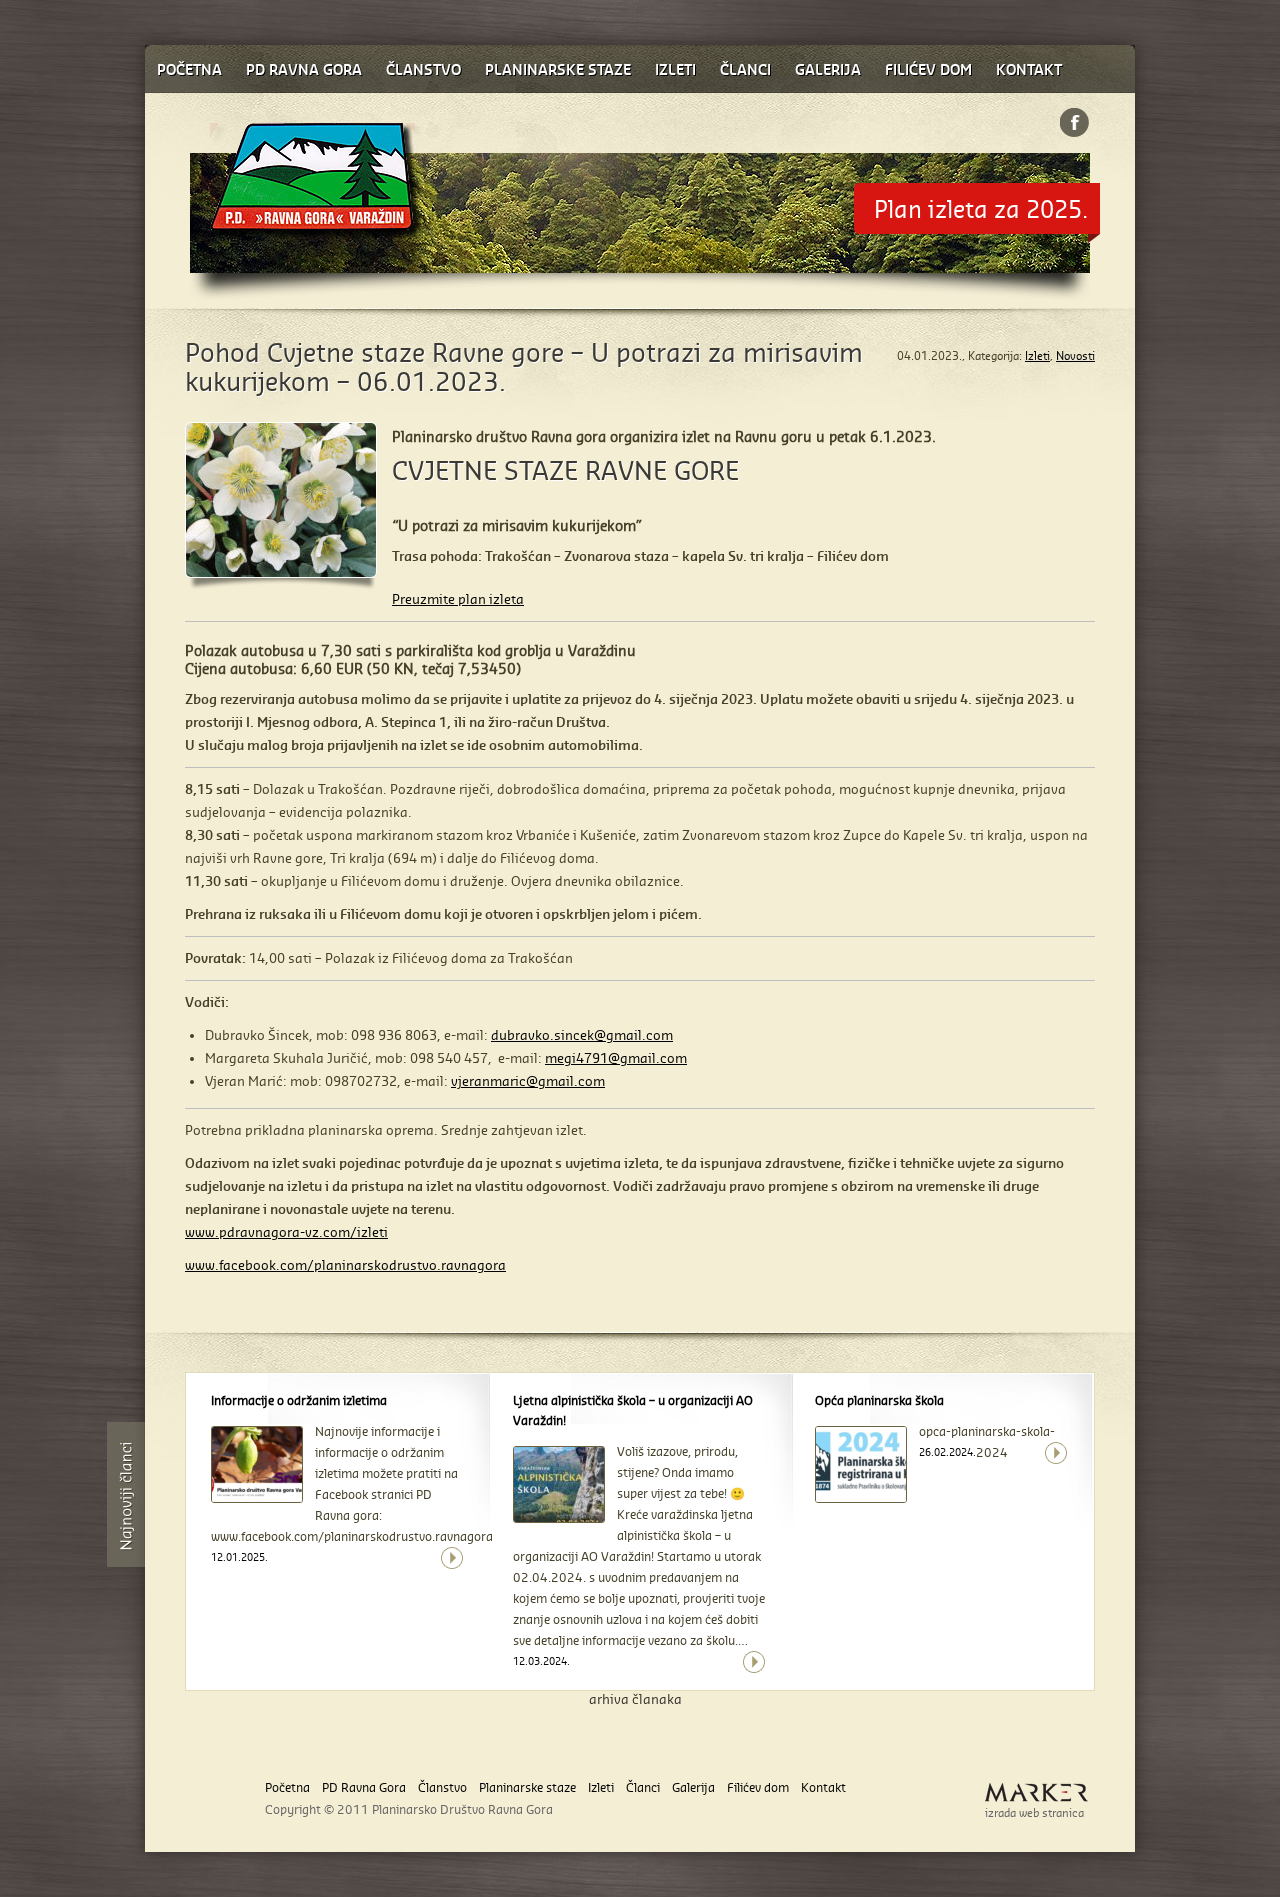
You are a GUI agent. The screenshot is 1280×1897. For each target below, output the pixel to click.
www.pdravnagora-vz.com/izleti (286, 1232)
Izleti (1037, 356)
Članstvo (442, 1787)
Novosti (1075, 356)
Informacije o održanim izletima (299, 1400)
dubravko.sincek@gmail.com (582, 1035)
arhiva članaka (635, 1699)
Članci (643, 1787)
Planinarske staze (527, 1787)
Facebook (1074, 122)
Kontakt (823, 1787)
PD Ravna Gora (364, 1787)
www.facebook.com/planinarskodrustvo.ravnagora (345, 1265)
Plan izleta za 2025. (981, 208)
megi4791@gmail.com (616, 1058)
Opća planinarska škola (879, 1400)
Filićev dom (758, 1787)
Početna (287, 1787)
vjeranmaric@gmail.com (528, 1081)
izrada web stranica (1034, 1813)
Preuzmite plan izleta (458, 599)
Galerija (693, 1787)
